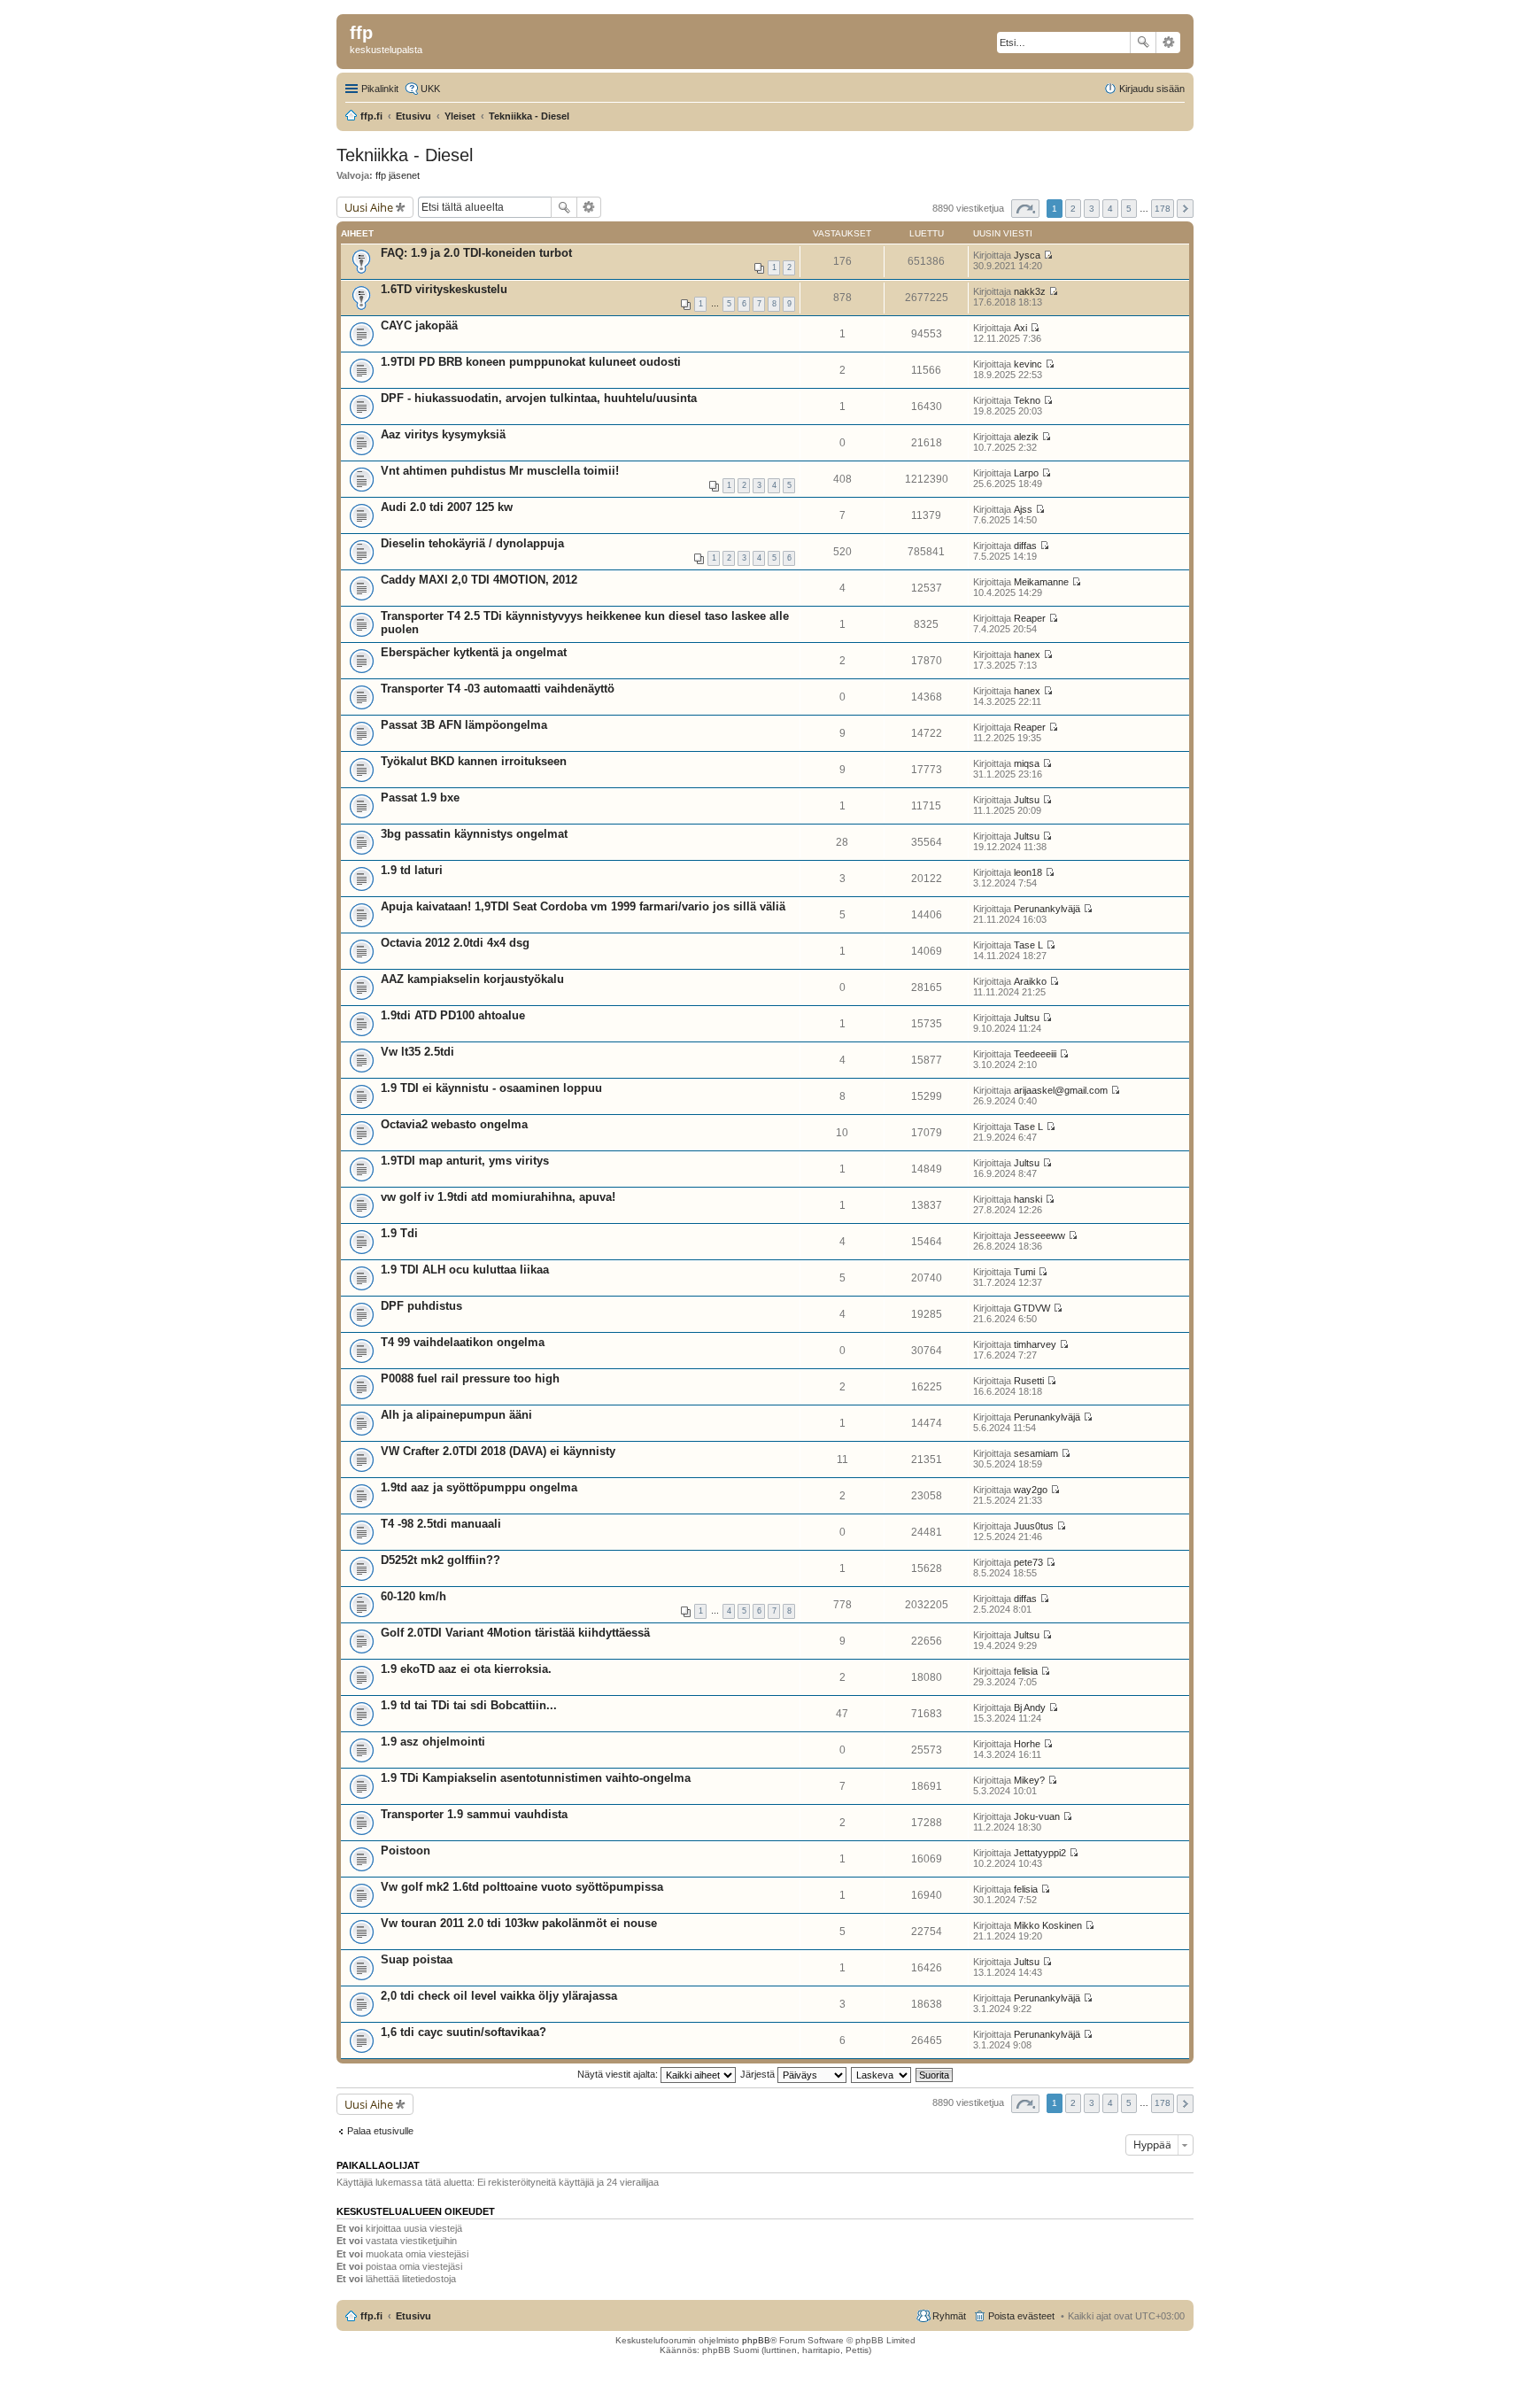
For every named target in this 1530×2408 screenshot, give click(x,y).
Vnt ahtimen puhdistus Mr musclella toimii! (500, 471)
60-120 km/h (413, 1596)
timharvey (1035, 1344)
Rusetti (1029, 1381)
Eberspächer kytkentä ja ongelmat (474, 652)
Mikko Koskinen (1048, 1925)
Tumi (1024, 1272)
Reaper (1030, 618)
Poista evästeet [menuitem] (1021, 2316)
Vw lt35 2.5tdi (417, 1052)
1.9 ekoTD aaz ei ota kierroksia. (466, 1669)
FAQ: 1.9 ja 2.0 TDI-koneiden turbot (476, 253)
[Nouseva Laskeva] (882, 2074)
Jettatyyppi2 (1040, 1853)
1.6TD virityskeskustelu (444, 289)
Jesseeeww (1039, 1235)
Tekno (1027, 400)
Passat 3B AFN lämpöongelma (464, 725)
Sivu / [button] (1025, 209)
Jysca (1027, 255)
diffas (1025, 546)
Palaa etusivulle (380, 2131)
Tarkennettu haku (1168, 43)
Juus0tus (1034, 1526)
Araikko (1030, 981)
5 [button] (1129, 209)
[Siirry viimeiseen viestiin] (1048, 255)
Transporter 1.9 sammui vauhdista (474, 1814)
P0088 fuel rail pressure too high (470, 1378)
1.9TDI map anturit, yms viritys (465, 1161)
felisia (1026, 1671)
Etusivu (413, 2316)
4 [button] (1110, 209)
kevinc (1028, 364)
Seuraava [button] (1185, 209)
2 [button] (1073, 209)
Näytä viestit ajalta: (619, 2074)
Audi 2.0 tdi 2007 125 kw (447, 507)
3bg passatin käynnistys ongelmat (474, 834)
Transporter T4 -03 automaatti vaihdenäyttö (498, 689)
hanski (1028, 1199)
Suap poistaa (417, 1959)
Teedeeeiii (1035, 1054)
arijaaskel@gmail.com (1061, 1090)
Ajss (1023, 509)
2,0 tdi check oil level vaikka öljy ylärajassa (499, 1996)
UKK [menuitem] (430, 89)
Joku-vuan (1037, 1816)
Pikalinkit (380, 89)
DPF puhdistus (421, 1306)
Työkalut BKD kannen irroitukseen (474, 761)
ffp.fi (371, 2316)
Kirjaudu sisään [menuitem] (1152, 89)
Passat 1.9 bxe (420, 798)
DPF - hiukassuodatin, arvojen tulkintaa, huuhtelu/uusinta (539, 398)
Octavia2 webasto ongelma (454, 1124)
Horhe (1027, 1744)
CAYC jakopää (419, 325)
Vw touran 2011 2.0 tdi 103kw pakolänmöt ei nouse (519, 1923)
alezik (1026, 437)
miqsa (1027, 763)
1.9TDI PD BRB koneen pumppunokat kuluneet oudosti (531, 362)
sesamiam (1036, 1453)
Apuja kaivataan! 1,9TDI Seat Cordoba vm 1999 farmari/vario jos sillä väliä (583, 906)
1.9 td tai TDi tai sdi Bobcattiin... (469, 1705)
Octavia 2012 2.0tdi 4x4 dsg (455, 943)
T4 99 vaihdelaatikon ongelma (463, 1342)
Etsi (1143, 43)
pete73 (1028, 1562)
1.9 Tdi (399, 1233)
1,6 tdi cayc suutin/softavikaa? (464, 2032)
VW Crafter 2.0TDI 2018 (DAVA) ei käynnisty (498, 1451)
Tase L (1028, 945)
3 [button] (1092, 209)
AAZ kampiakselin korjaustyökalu (472, 979)
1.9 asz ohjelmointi (433, 1742)
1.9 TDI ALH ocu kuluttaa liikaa (465, 1270)
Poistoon (406, 1851)
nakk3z (1030, 291)
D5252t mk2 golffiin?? (440, 1560)
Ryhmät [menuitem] (949, 2316)
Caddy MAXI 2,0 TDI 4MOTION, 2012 (479, 580)
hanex (1027, 654)
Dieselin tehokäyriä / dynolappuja (472, 543)
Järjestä (759, 2074)
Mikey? (1029, 1780)
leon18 (1028, 872)
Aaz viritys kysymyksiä (443, 434)
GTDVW (1032, 1308)
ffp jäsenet (398, 175)
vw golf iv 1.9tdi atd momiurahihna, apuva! (498, 1197)
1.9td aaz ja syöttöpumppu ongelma (479, 1487)
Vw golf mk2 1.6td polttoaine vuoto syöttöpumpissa (522, 1887)
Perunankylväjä (1047, 909)
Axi (1020, 328)
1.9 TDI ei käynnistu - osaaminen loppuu (491, 1088)
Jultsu (1027, 800)
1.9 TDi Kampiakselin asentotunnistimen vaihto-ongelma (536, 1778)
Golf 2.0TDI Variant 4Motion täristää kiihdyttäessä (515, 1633)
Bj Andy (1030, 1707)
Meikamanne (1041, 582)
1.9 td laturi (412, 870)
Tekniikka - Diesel (405, 155)
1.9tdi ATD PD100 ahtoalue (453, 1015)
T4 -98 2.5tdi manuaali (441, 1524)
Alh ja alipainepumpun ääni (456, 1415)
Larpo (1026, 473)
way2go (1031, 1490)
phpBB (756, 2340)
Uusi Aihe (369, 207)
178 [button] (1163, 209)
